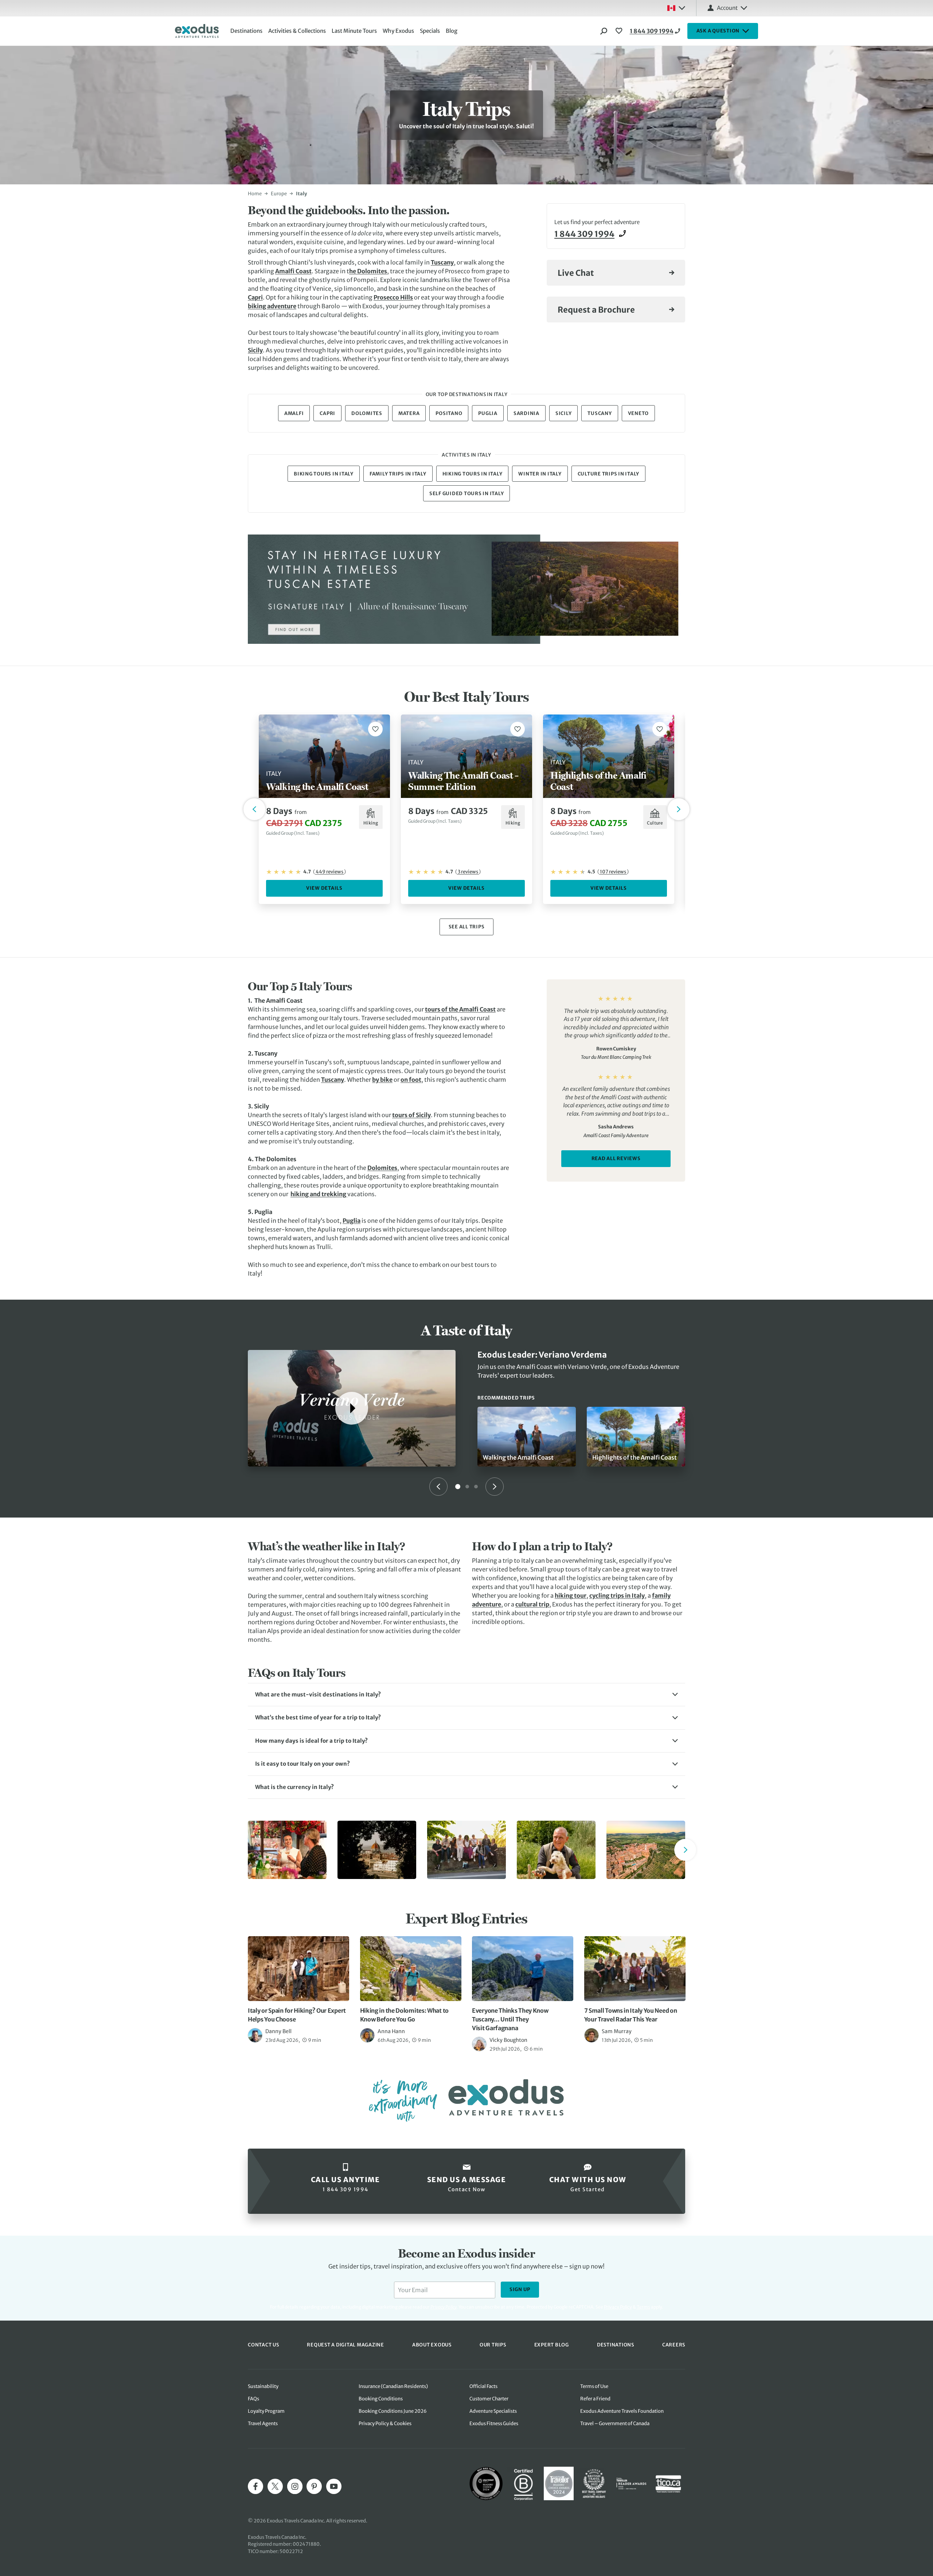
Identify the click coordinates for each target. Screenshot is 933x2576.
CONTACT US (263, 2345)
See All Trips (467, 927)
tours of (404, 1115)
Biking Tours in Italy (324, 474)
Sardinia (526, 413)
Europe (279, 194)
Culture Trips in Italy (609, 474)
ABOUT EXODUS (432, 2345)
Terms (643, 2307)
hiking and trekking (319, 1194)
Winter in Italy (540, 474)
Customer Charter (489, 2399)
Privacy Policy (618, 2307)
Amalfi (294, 413)
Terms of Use (594, 2386)
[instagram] (295, 2486)
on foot (411, 1080)
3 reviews (468, 872)
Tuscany (442, 262)
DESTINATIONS (616, 2345)
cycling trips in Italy (617, 1596)
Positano (449, 413)
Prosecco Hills (393, 297)
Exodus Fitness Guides (494, 2424)
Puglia (488, 413)
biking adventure (272, 306)
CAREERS (674, 2345)
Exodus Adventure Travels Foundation (622, 2411)
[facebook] (255, 2486)
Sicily (255, 350)
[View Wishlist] (620, 31)
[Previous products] (254, 809)
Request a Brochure (596, 310)
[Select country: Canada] (676, 8)
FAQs (253, 2399)
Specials (430, 31)
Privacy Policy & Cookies (385, 2424)
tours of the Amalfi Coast (460, 1009)
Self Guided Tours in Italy (467, 494)
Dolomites (372, 271)
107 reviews (613, 872)
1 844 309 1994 (652, 31)
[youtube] (334, 2486)
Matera (409, 413)
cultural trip (532, 1604)
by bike (382, 1080)
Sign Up (520, 2289)
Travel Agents (263, 2424)
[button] (466, 1695)
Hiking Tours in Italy (473, 474)
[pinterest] (314, 2486)
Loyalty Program (266, 2411)
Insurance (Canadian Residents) (393, 2386)
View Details (324, 888)
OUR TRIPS (493, 2345)
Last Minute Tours (354, 31)
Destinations (246, 31)
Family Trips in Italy (398, 474)
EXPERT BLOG (552, 2345)
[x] (275, 2486)
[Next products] (679, 809)
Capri (255, 297)
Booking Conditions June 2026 (393, 2411)
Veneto (639, 413)
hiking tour (571, 1596)
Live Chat (576, 273)
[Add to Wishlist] (375, 729)
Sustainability (263, 2386)
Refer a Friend (595, 2399)
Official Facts (483, 2386)
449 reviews (329, 872)
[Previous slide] (438, 1487)
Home (255, 194)
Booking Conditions (381, 2399)
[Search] (604, 31)
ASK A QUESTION (718, 31)
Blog (452, 31)
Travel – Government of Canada (615, 2424)
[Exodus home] (197, 31)
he (353, 271)
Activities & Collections (297, 31)
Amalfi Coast (293, 271)
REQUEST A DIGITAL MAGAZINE (346, 2345)
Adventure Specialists (493, 2411)
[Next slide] (495, 1487)
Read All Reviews (616, 1158)
